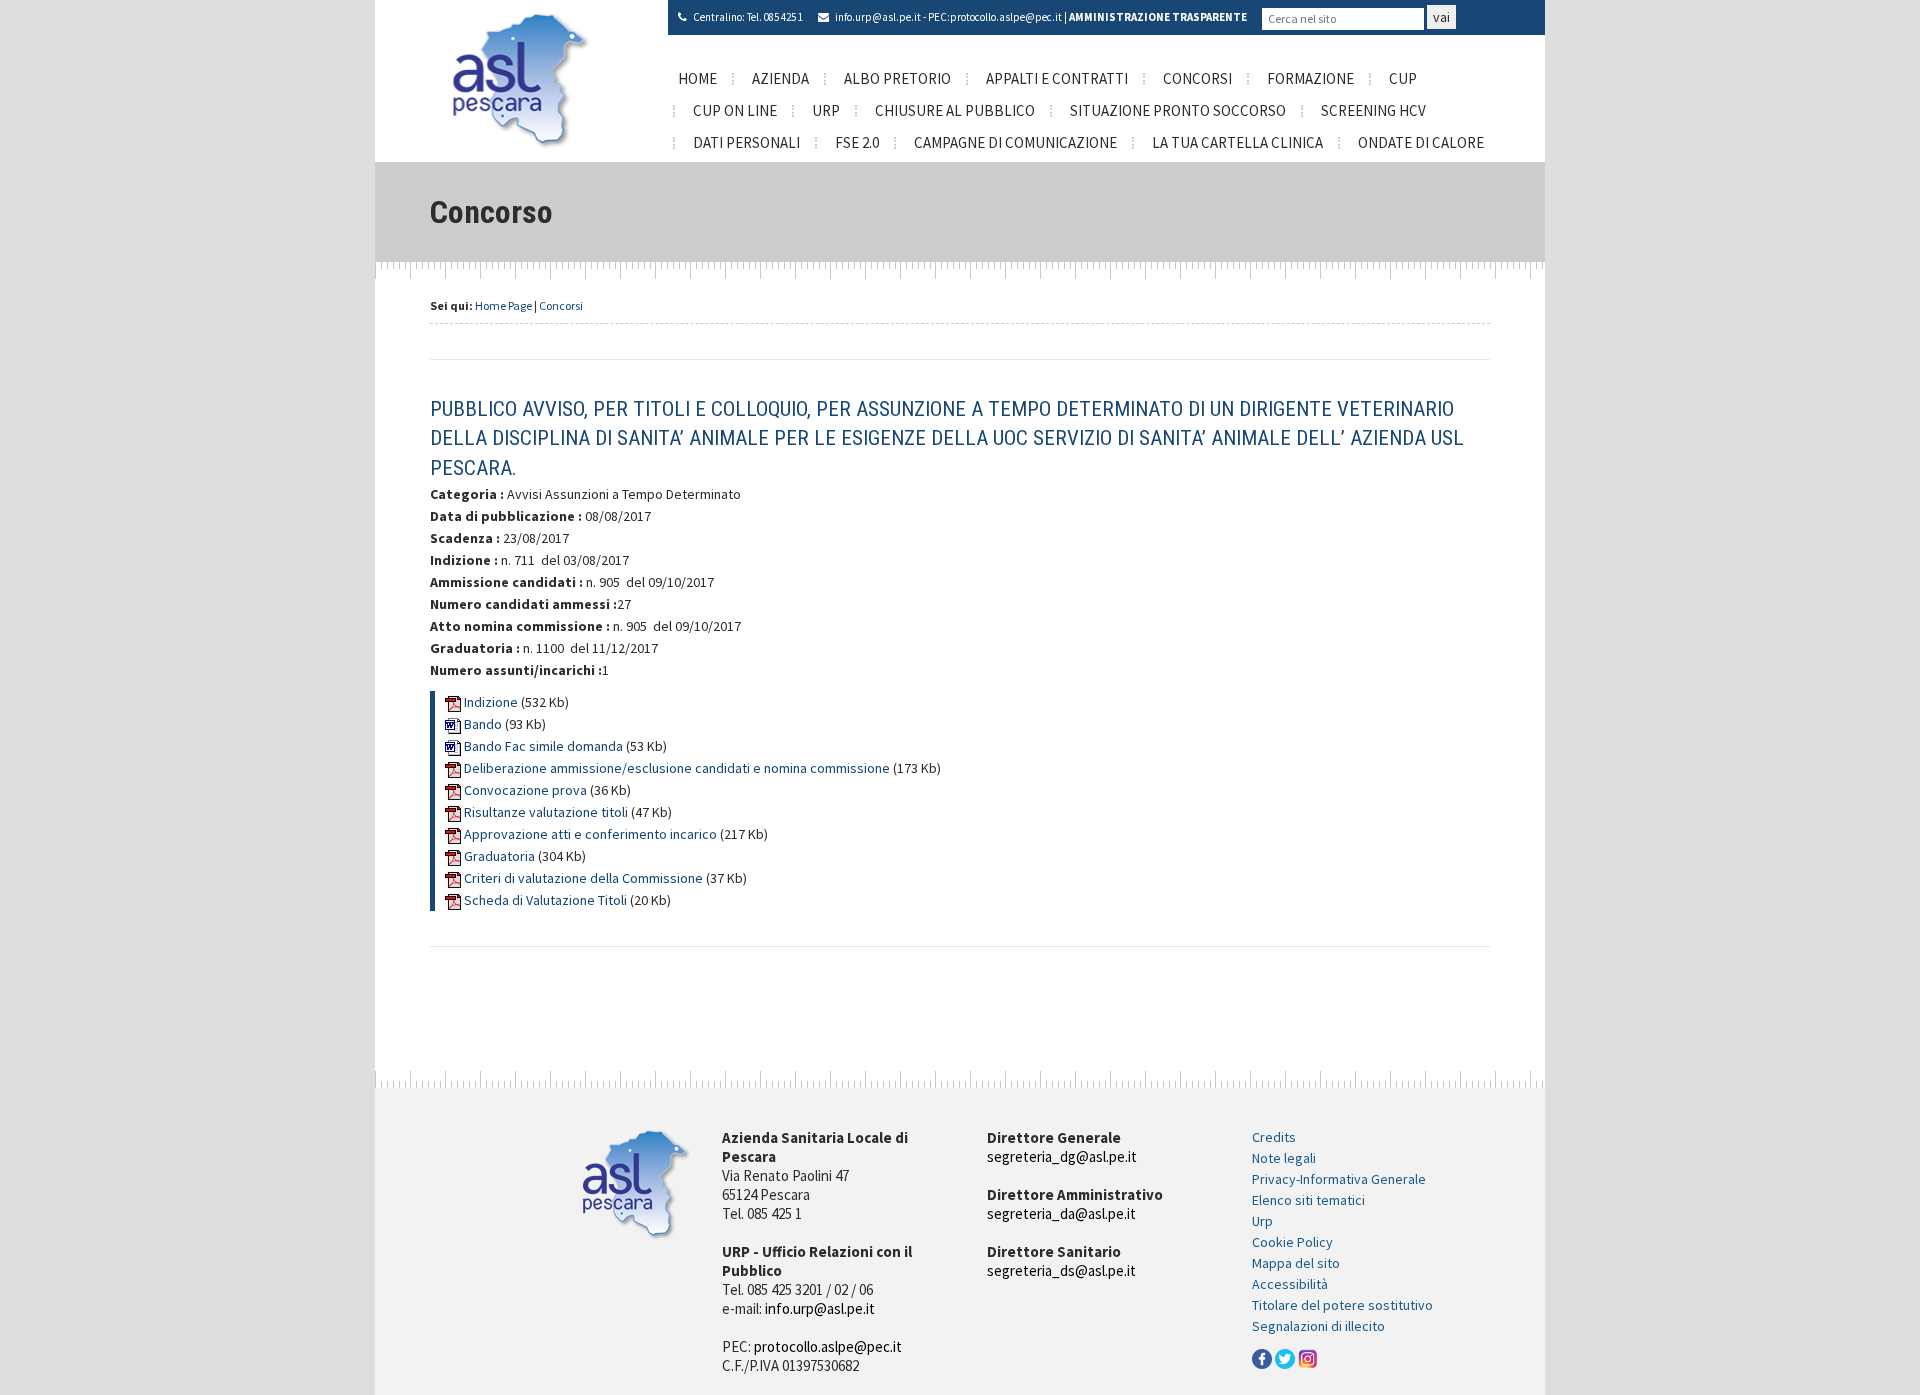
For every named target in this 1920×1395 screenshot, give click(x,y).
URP (826, 110)
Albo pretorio (897, 78)
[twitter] (1285, 1357)
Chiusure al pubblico (955, 110)
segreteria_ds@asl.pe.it (1061, 1270)
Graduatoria (501, 856)
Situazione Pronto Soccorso (1178, 110)
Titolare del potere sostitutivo (1342, 1305)
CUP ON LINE (735, 110)
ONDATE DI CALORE (1421, 142)
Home (697, 78)
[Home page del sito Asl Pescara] (521, 79)
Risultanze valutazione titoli (547, 812)
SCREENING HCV (1373, 110)
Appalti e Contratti (1057, 78)
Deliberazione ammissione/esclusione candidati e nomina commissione (678, 768)
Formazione (1310, 78)
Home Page (503, 305)
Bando (484, 724)
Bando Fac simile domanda (543, 746)
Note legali (1284, 1158)
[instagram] (1308, 1357)
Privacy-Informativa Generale (1339, 1179)
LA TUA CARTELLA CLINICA (1237, 142)
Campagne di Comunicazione (1015, 142)
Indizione (492, 702)
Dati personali (746, 142)
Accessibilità (1290, 1284)
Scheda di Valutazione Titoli (547, 900)
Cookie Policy (1292, 1242)
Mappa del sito (1296, 1263)
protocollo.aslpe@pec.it (1006, 17)
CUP (1403, 78)
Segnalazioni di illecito (1318, 1326)
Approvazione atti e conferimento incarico (592, 834)
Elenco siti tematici (1308, 1200)
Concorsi (1197, 78)
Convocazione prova (527, 790)
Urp (1262, 1221)
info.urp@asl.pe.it (878, 17)
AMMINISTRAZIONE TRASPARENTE (1158, 17)
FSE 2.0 (857, 142)
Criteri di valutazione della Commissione (585, 878)
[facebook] (1262, 1357)
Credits (1274, 1137)
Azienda (780, 78)
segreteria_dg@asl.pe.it (1062, 1156)
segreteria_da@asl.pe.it (1061, 1213)
